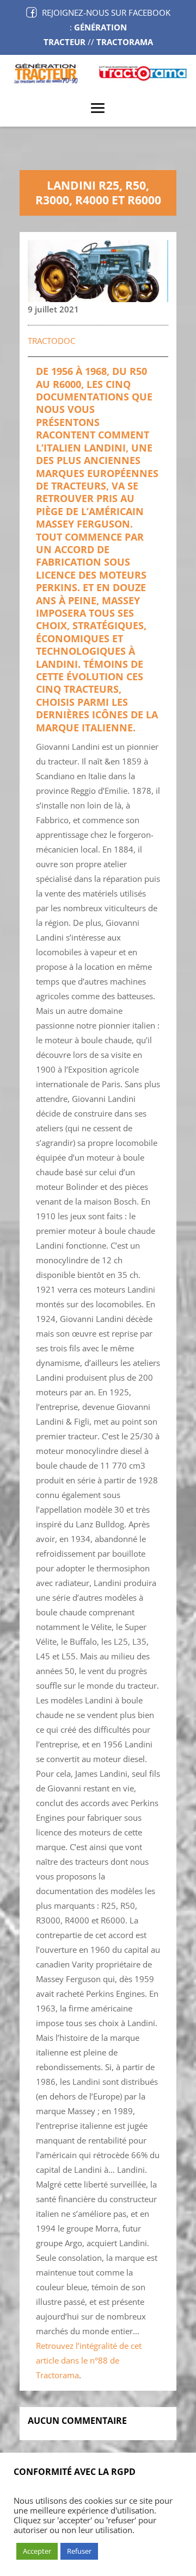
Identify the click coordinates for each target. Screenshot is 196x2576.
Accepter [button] (37, 2551)
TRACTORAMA (125, 42)
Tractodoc (51, 341)
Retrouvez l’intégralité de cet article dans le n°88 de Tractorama (89, 2360)
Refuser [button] (79, 2551)
